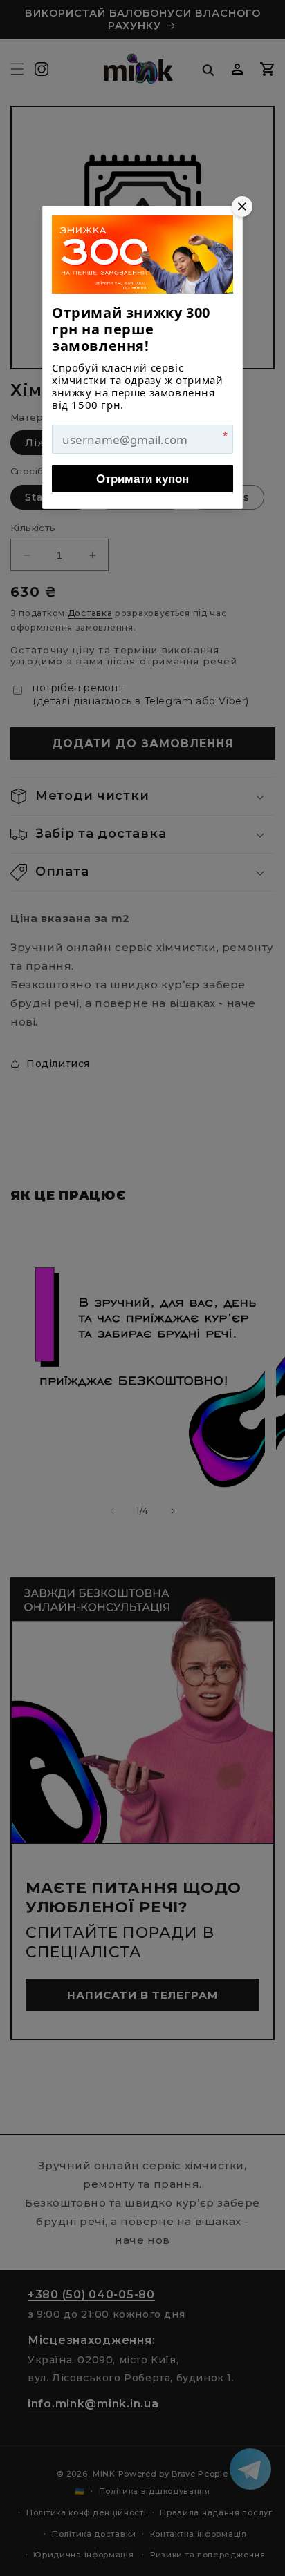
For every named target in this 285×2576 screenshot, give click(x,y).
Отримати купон (142, 479)
